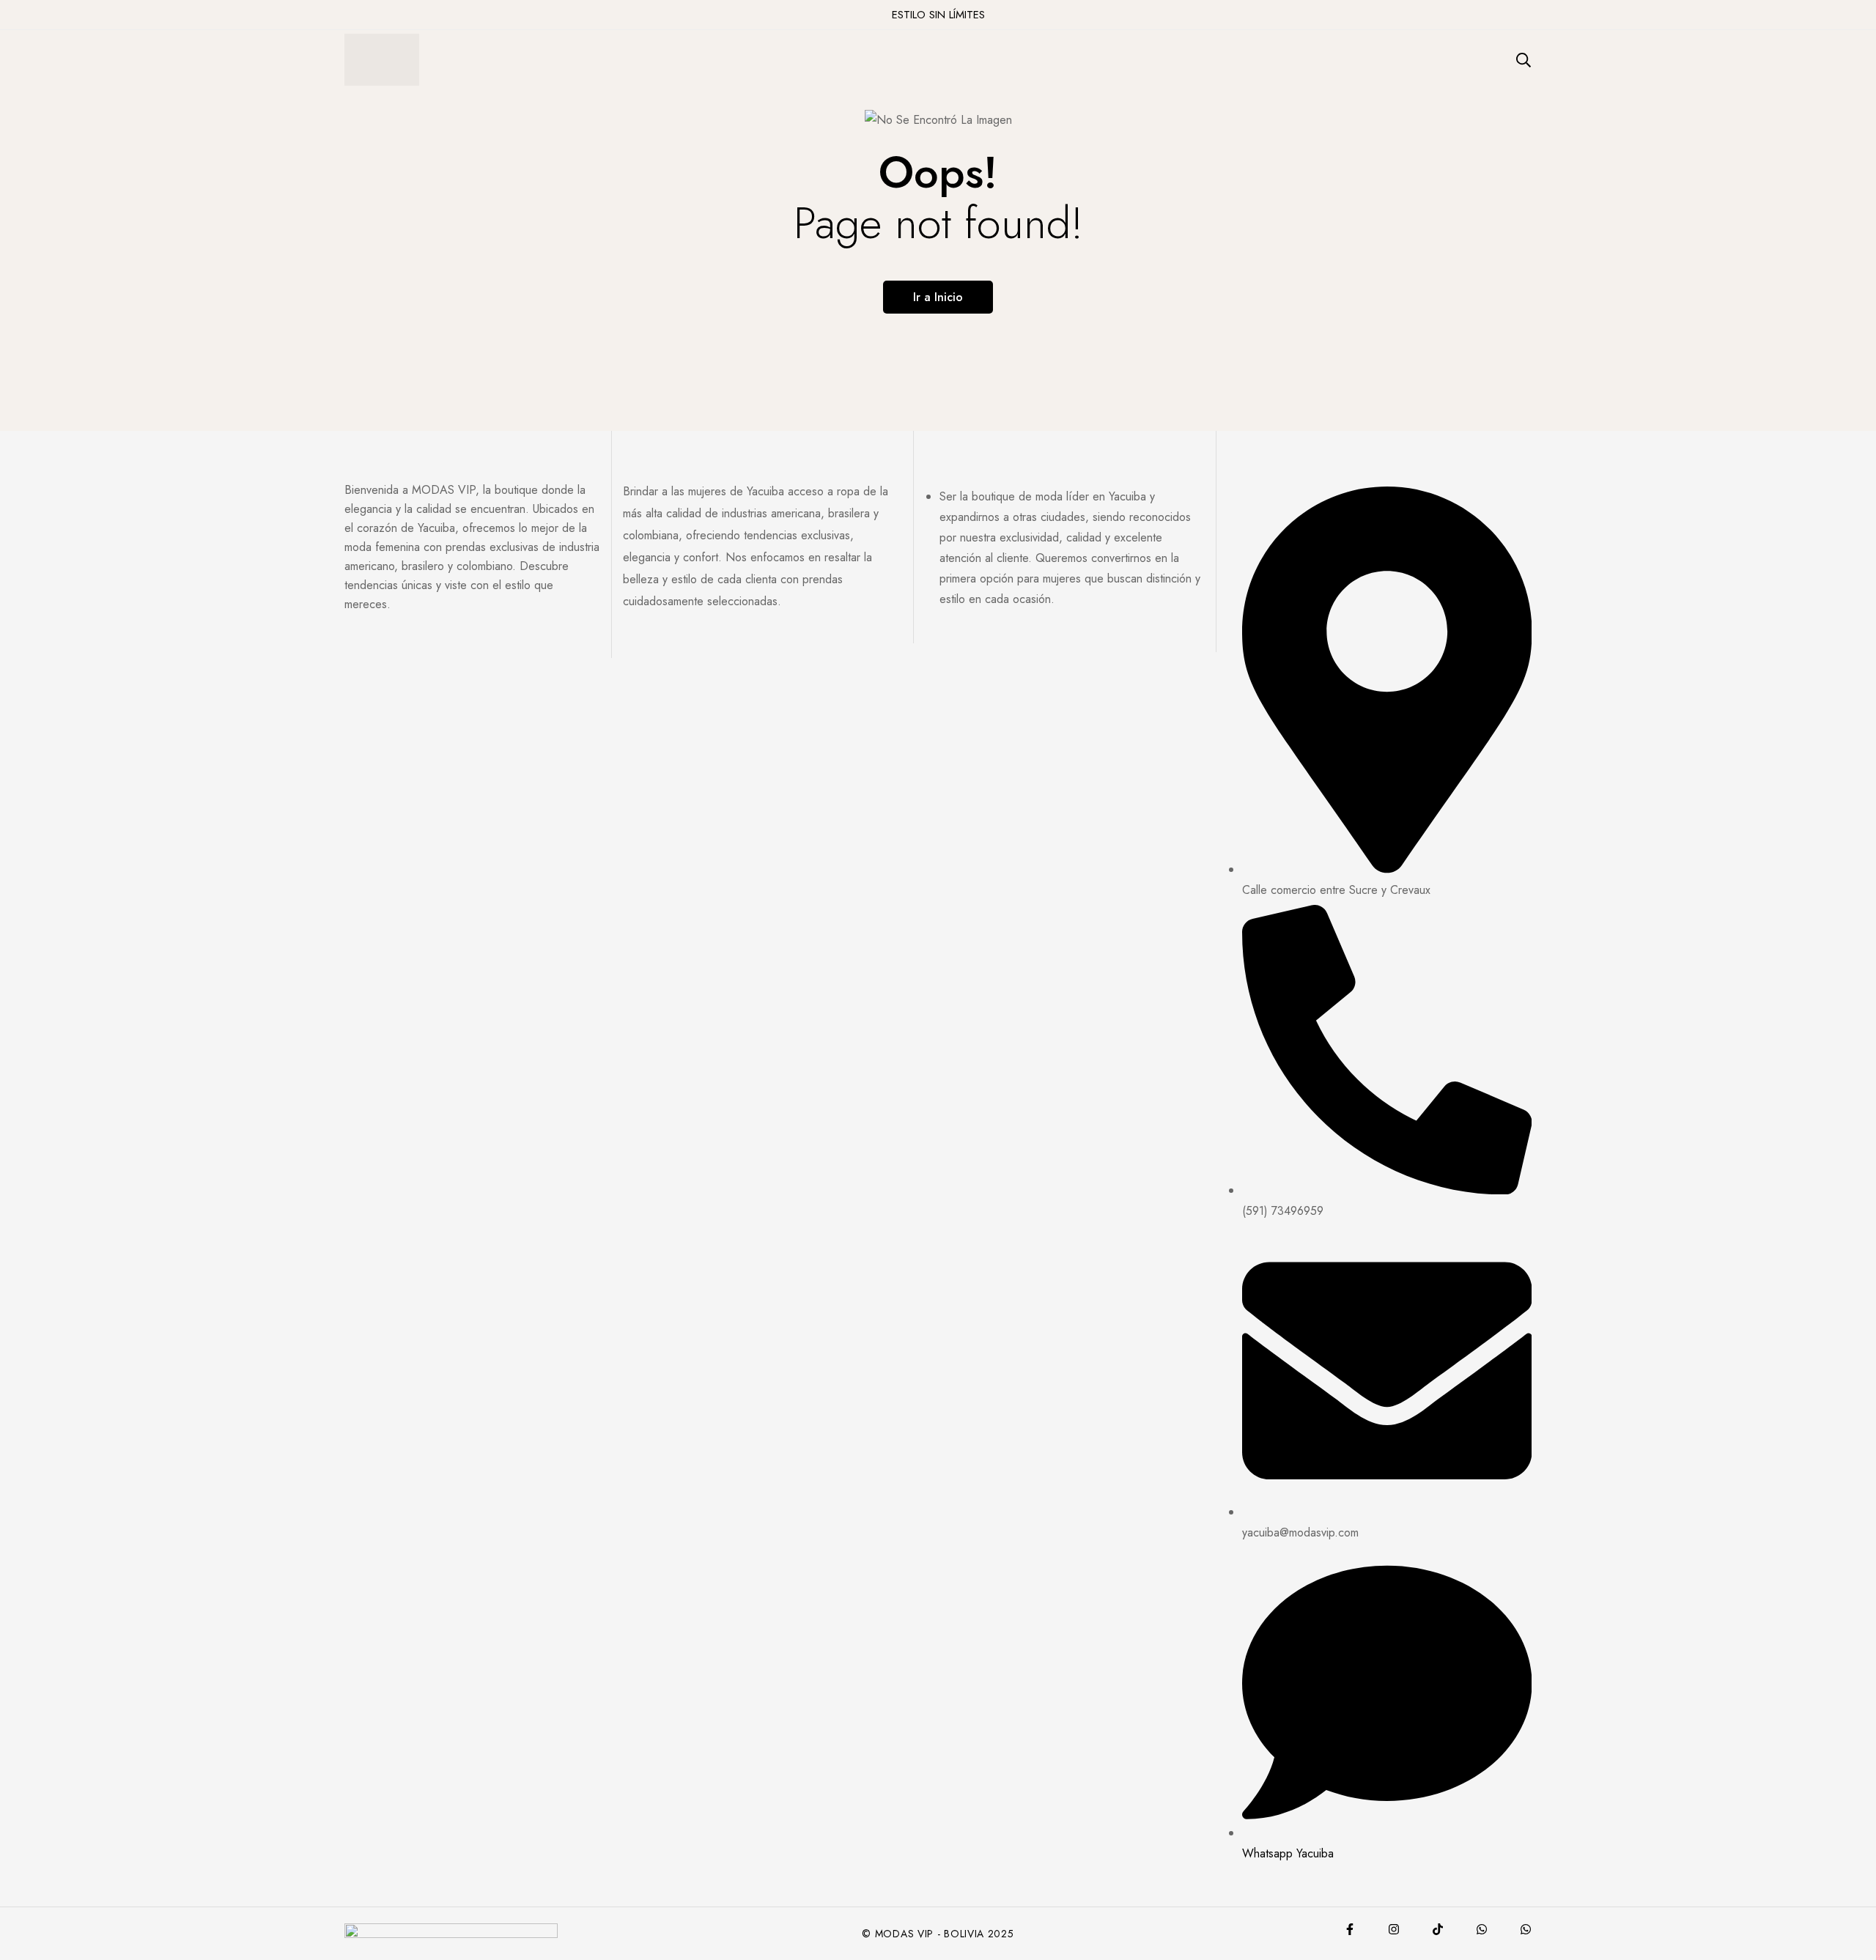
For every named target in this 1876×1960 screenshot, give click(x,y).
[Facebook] (1350, 1929)
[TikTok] (1438, 1929)
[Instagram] (1394, 1929)
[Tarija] (1526, 1929)
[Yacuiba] (1482, 1929)
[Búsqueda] (1524, 60)
